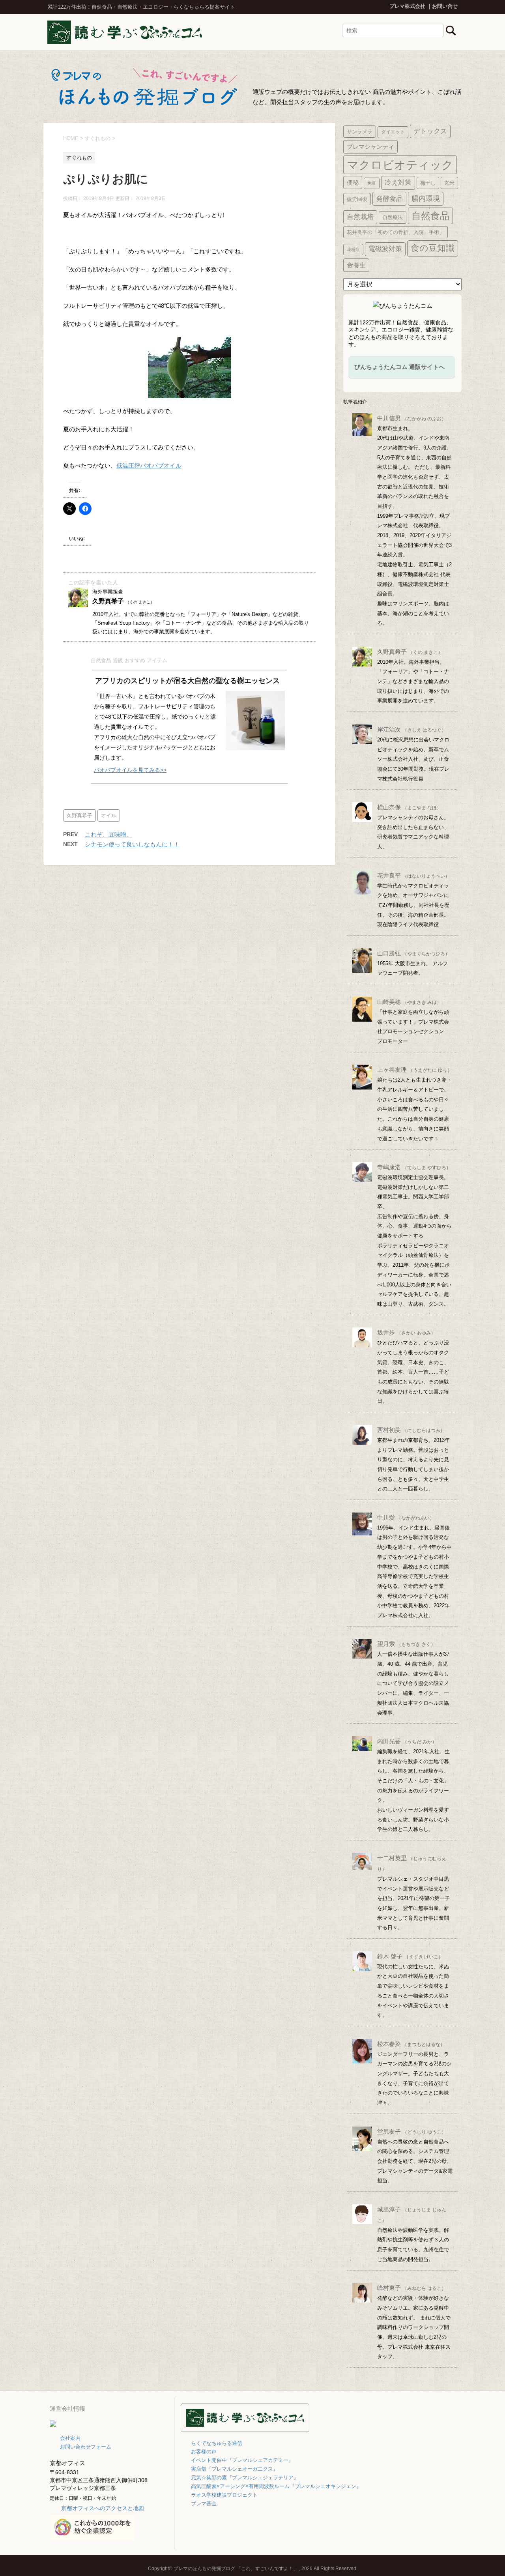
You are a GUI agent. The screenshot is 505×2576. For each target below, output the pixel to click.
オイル (109, 815)
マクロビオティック (400, 165)
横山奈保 (409, 807)
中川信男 (412, 418)
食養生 (356, 265)
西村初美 (411, 1430)
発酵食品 (389, 198)
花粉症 (353, 249)
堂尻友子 (412, 2131)
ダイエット (393, 132)
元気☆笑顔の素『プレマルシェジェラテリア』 (245, 2478)
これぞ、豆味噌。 (108, 834)
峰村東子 (412, 2288)
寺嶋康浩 (414, 1167)
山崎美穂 (409, 1002)
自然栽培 (360, 217)
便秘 (353, 183)
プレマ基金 (204, 2504)
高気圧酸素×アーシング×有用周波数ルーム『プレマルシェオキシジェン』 (276, 2486)
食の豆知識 (433, 248)
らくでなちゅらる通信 (217, 2443)
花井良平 (413, 875)
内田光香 (407, 1741)
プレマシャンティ (370, 147)
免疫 (372, 183)
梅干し (428, 183)
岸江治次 (412, 729)
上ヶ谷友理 (415, 1070)
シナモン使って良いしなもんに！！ (132, 844)
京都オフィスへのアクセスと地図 (103, 2508)
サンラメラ (360, 132)
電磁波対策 (385, 249)
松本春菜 (411, 2044)
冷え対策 (398, 183)
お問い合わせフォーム (86, 2447)
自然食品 (430, 216)
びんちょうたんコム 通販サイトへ (399, 367)
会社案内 (70, 2438)
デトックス (430, 131)
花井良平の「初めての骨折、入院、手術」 (396, 232)
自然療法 (393, 217)
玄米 (449, 183)
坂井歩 (406, 1332)
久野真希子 (79, 815)
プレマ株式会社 (407, 6)
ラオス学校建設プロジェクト (224, 2495)
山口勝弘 (413, 953)
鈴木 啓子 (410, 1956)
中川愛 (406, 1517)
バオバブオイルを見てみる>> (130, 770)
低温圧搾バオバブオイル (149, 465)
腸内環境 (426, 198)
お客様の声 (204, 2452)
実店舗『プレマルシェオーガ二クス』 (235, 2469)
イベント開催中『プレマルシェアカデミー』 (242, 2460)
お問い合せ (445, 6)
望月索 (406, 1644)
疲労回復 (357, 199)
